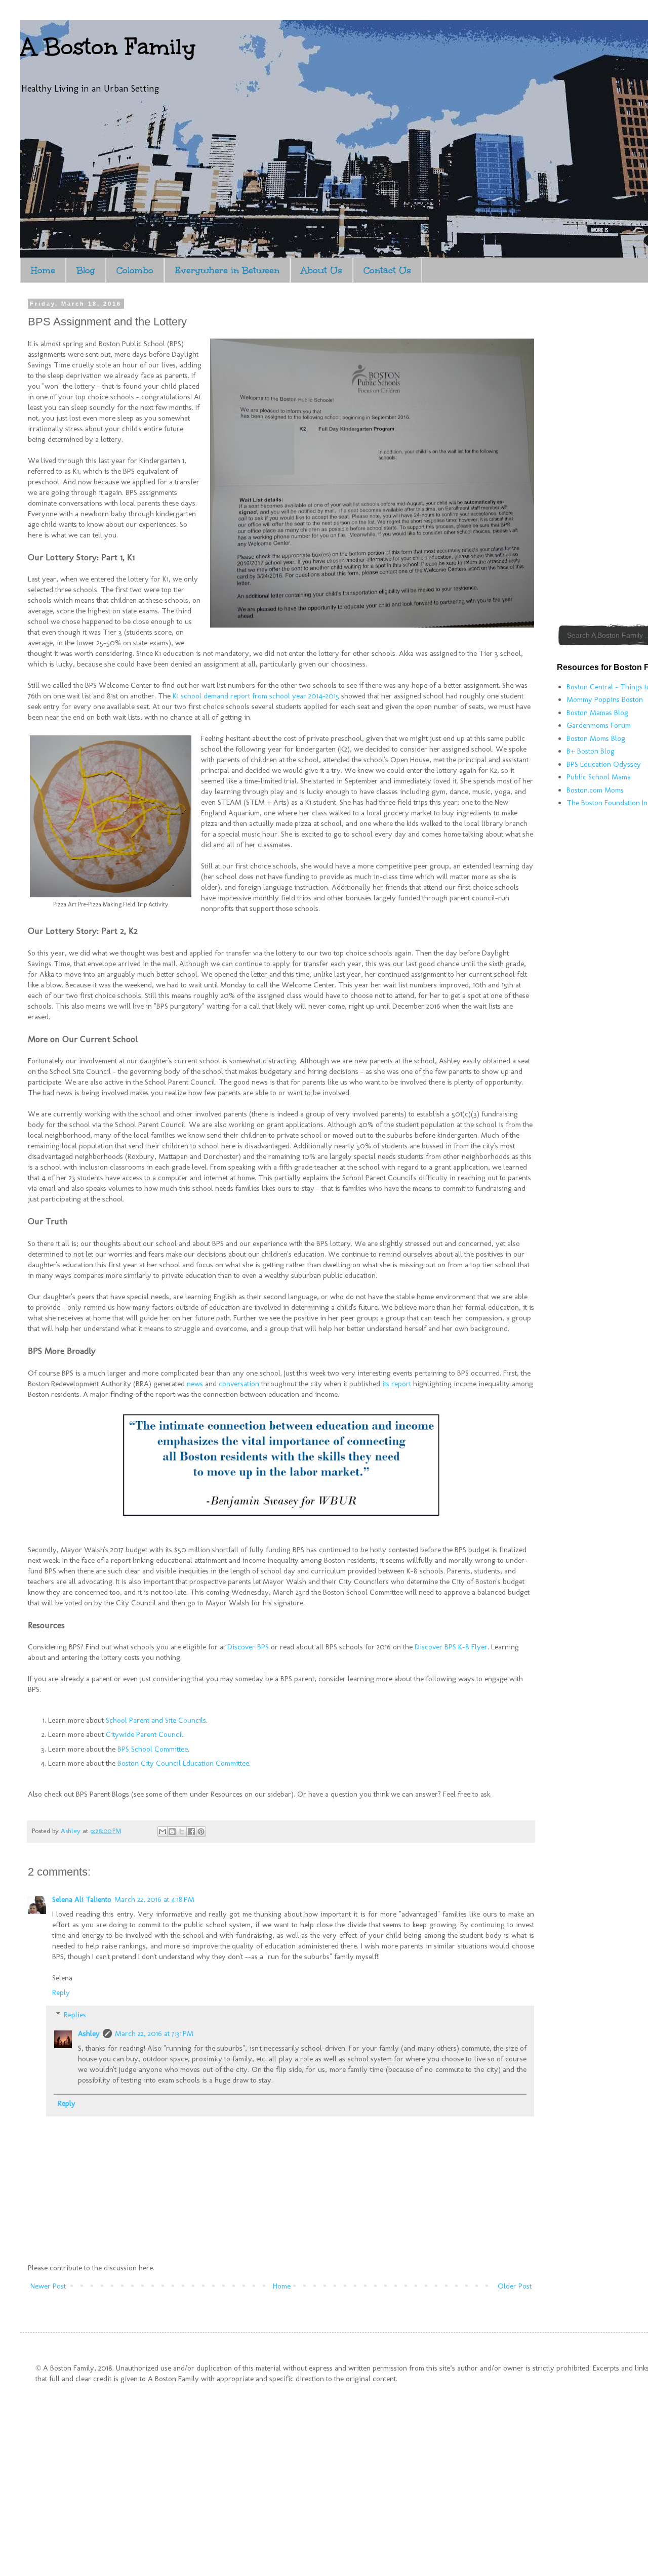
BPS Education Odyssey (604, 764)
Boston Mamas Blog (597, 713)
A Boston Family (108, 47)
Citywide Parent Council (145, 1734)
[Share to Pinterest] (201, 1832)
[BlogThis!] (172, 1832)
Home (43, 270)
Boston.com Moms (595, 790)
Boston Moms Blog (596, 738)
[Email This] (163, 1832)
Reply (61, 1992)
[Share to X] (182, 1832)
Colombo (135, 270)
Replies (75, 2015)
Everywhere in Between (227, 270)
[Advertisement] (602, 452)
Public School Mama (599, 777)
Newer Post (48, 2286)
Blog (86, 270)
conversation (239, 1384)
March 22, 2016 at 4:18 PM (154, 1899)
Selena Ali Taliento (82, 1899)
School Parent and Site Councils (156, 1720)
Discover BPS (248, 1647)
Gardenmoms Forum (599, 725)
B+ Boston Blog (591, 751)
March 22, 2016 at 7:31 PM (154, 2033)
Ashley (89, 2033)
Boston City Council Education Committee (183, 1763)
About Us (321, 270)
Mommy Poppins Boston (605, 699)
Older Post (515, 2286)
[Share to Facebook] (191, 1832)
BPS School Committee (153, 1749)
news (195, 1384)
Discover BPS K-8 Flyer (451, 1647)
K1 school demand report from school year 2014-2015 (256, 696)
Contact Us (387, 270)
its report (397, 1384)
